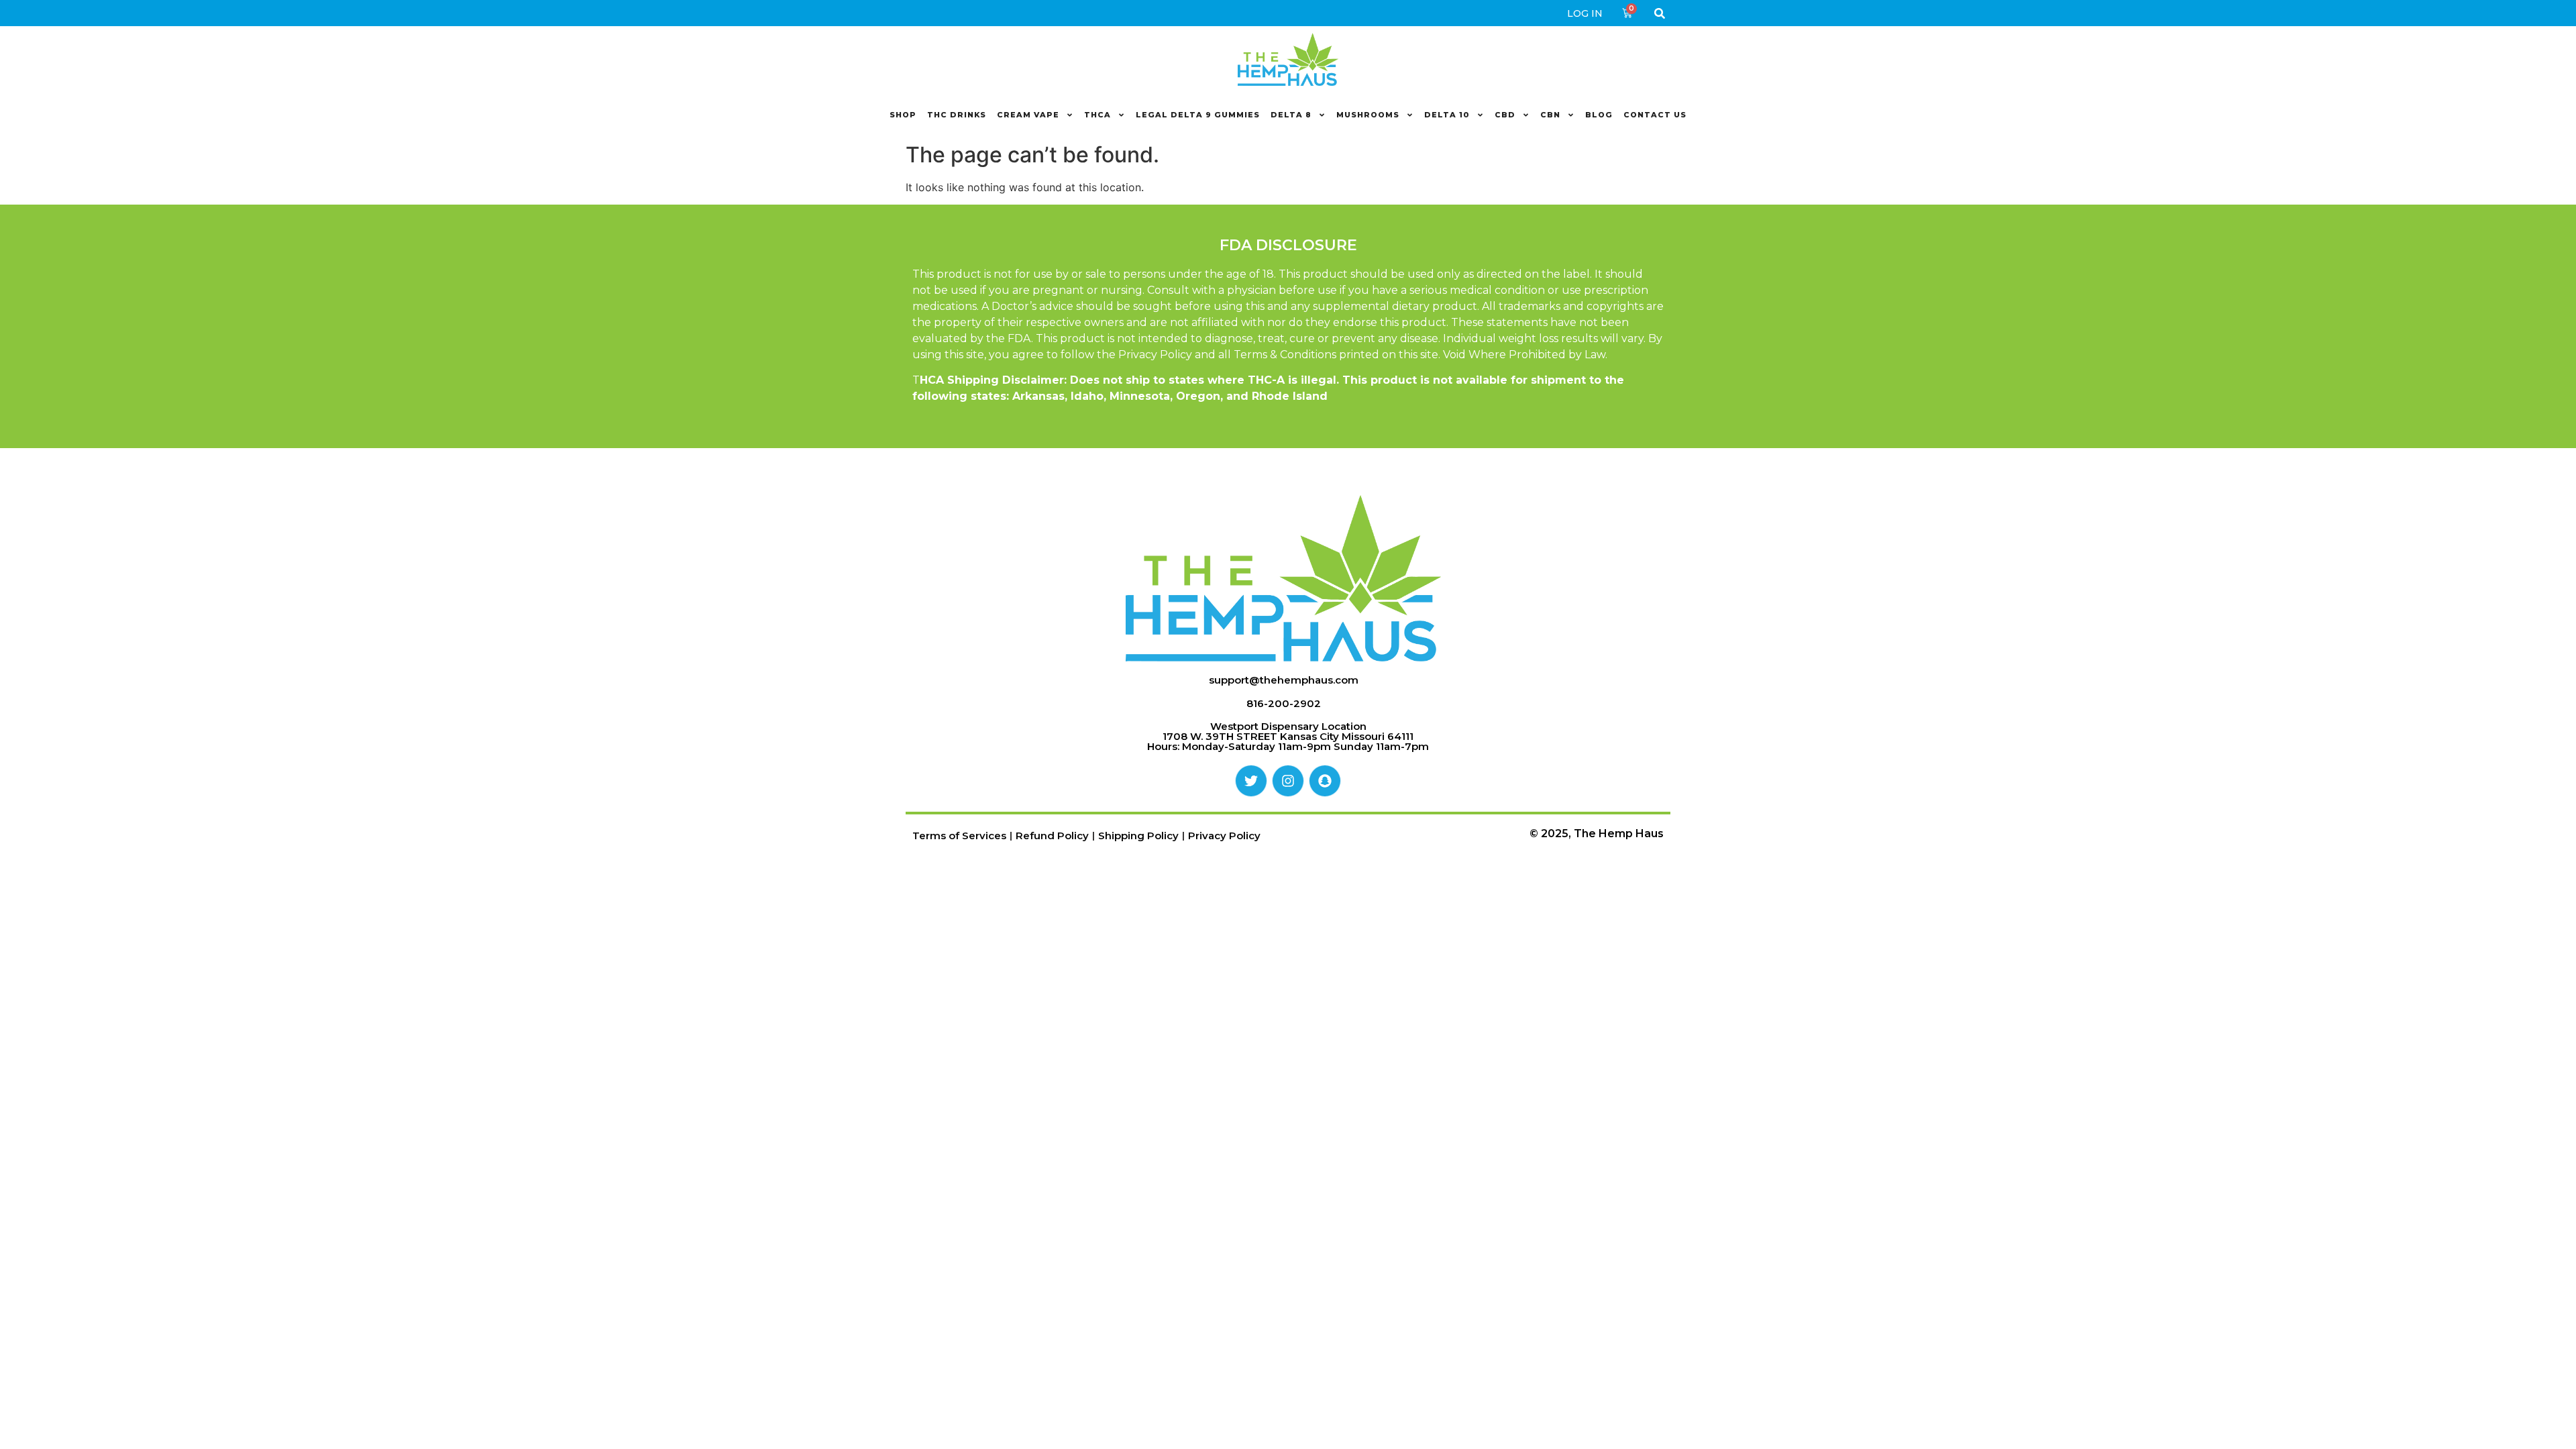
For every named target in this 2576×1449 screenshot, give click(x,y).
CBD (1505, 115)
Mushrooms (1368, 115)
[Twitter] (1251, 781)
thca (1097, 115)
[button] (1659, 13)
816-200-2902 (1284, 703)
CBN (1550, 115)
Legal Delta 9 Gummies (1198, 115)
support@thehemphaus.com (1284, 680)
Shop (903, 115)
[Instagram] (1288, 781)
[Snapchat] (1325, 781)
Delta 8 (1291, 115)
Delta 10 (1447, 115)
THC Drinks (957, 115)
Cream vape (1028, 115)
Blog (1599, 115)
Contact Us (1655, 115)
